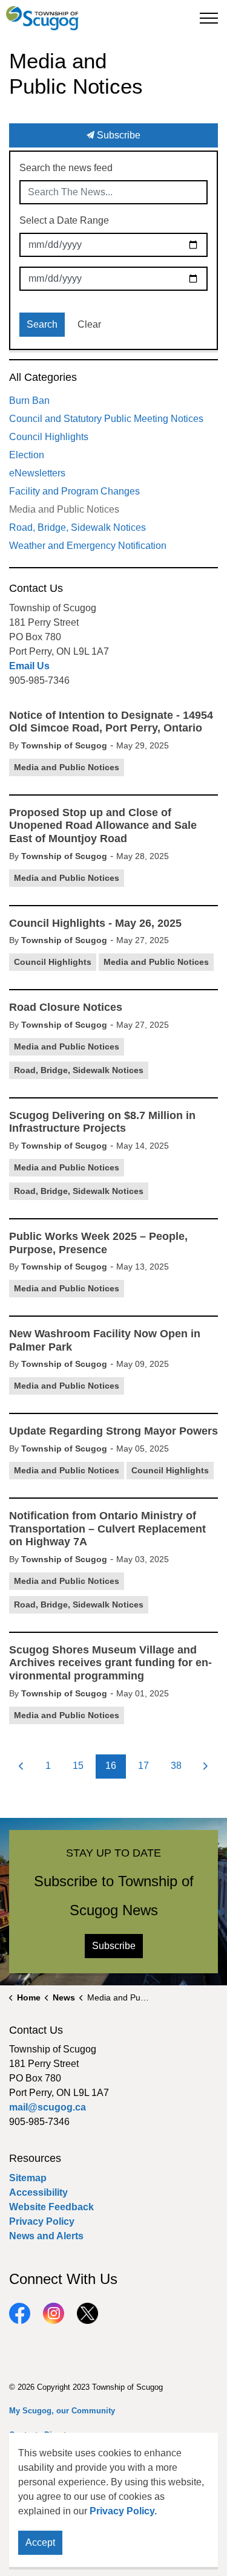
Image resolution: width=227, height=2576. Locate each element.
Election (27, 455)
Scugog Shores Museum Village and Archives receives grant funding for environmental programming (110, 1663)
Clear (89, 324)
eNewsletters (37, 473)
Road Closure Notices (66, 1007)
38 (176, 1766)
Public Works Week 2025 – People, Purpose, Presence (98, 1243)
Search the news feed (66, 168)
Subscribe (117, 135)
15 (78, 1766)
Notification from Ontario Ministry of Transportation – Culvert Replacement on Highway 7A (107, 1529)
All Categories (43, 377)
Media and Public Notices (67, 767)
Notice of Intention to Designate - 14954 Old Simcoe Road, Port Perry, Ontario (111, 722)
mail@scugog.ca (48, 2107)
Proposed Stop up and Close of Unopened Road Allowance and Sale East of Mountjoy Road (103, 826)
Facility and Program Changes (74, 491)
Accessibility (38, 2192)
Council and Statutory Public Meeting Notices (106, 419)
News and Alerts (46, 2236)
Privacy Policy (42, 2221)
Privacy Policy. (123, 2511)
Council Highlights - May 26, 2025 (95, 923)
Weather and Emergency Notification (88, 546)
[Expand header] (209, 18)
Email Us (29, 666)
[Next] (206, 1767)
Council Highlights (53, 962)
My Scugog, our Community (62, 2411)
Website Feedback (51, 2207)
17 (143, 1766)
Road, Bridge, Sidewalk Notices (79, 1070)
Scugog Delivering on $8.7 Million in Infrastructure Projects (102, 1122)
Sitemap (28, 2178)
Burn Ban (29, 401)
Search (42, 324)
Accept (40, 2542)
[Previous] (21, 1767)
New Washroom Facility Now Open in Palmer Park (105, 1340)
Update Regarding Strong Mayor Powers (113, 1431)
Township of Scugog (64, 745)
